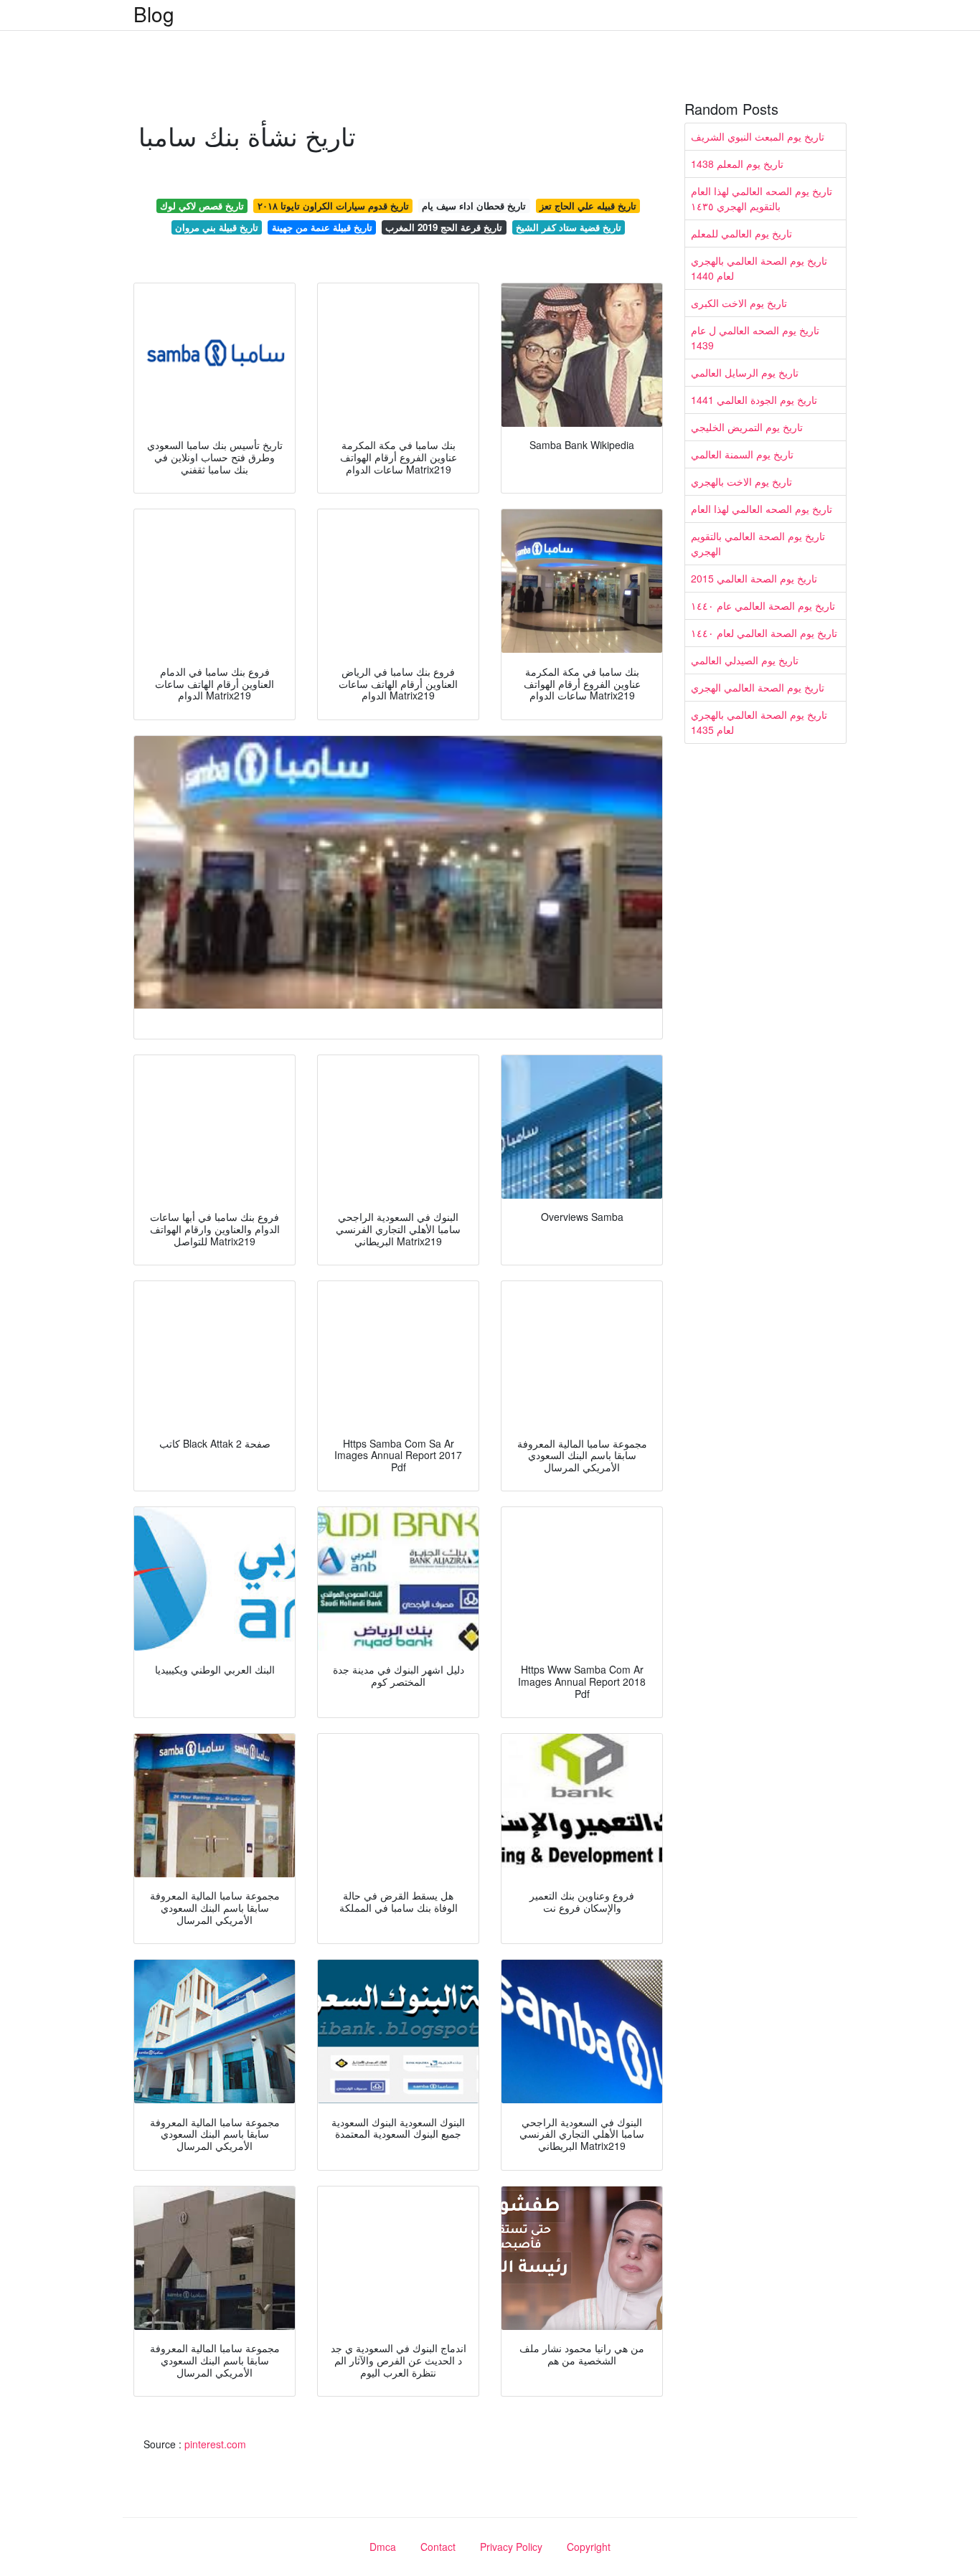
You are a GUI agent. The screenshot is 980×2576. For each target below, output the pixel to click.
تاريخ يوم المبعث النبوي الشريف (758, 136)
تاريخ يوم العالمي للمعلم (741, 233)
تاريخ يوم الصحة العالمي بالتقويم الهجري (758, 543)
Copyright (589, 2547)
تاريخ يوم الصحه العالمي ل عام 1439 (755, 338)
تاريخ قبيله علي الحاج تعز (588, 206)
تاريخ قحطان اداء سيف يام (474, 206)
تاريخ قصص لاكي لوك (202, 206)
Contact (438, 2547)
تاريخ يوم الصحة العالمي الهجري (758, 687)
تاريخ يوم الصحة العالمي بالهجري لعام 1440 (759, 268)
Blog (154, 14)
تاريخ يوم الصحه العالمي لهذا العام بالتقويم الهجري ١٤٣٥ (762, 198)
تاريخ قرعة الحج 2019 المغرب (444, 227)
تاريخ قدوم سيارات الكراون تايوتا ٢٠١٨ (333, 206)
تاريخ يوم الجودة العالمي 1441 (754, 400)
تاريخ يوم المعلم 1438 (737, 164)
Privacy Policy (511, 2547)
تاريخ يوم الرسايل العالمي (745, 372)
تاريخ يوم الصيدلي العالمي (745, 660)
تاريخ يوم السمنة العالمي (742, 454)
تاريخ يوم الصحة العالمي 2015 (754, 578)
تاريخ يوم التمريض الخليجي (747, 427)
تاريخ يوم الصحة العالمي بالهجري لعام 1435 (759, 722)
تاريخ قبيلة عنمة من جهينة (322, 227)
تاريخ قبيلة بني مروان (217, 227)
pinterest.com (215, 2444)
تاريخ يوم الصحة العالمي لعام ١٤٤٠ (764, 633)
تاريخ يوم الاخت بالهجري (741, 481)
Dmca (383, 2547)
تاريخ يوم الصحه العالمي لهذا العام (762, 509)
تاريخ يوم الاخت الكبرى (739, 303)
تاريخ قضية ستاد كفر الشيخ (569, 227)
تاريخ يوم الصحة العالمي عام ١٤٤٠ (763, 605)
